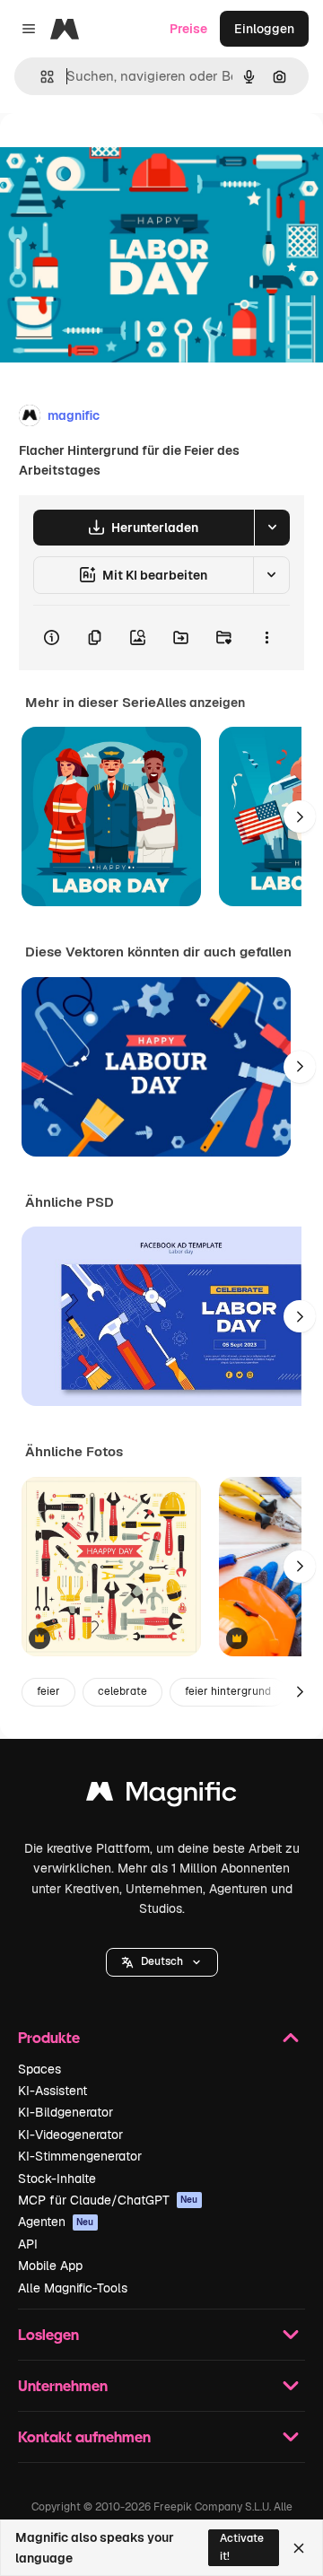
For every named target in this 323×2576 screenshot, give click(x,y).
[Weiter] (300, 816)
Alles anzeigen (201, 703)
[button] (162, 1962)
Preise (188, 29)
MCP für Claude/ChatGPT (108, 2200)
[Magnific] (161, 1796)
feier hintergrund (228, 1691)
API (28, 2244)
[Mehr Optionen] (266, 638)
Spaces (39, 2069)
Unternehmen (63, 2385)
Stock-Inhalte (57, 2179)
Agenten (56, 2222)
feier (48, 1691)
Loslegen (48, 2334)
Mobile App (50, 2266)
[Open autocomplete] (40, 77)
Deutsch (162, 1961)
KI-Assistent (52, 2091)
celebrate (122, 1691)
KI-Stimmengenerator (80, 2156)
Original (115, 154)
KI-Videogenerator (70, 2135)
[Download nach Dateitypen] (272, 528)
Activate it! (242, 2547)
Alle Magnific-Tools (73, 2288)
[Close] (299, 2548)
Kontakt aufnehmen (84, 2436)
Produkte (49, 2037)
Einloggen (264, 29)
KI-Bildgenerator (65, 2112)
